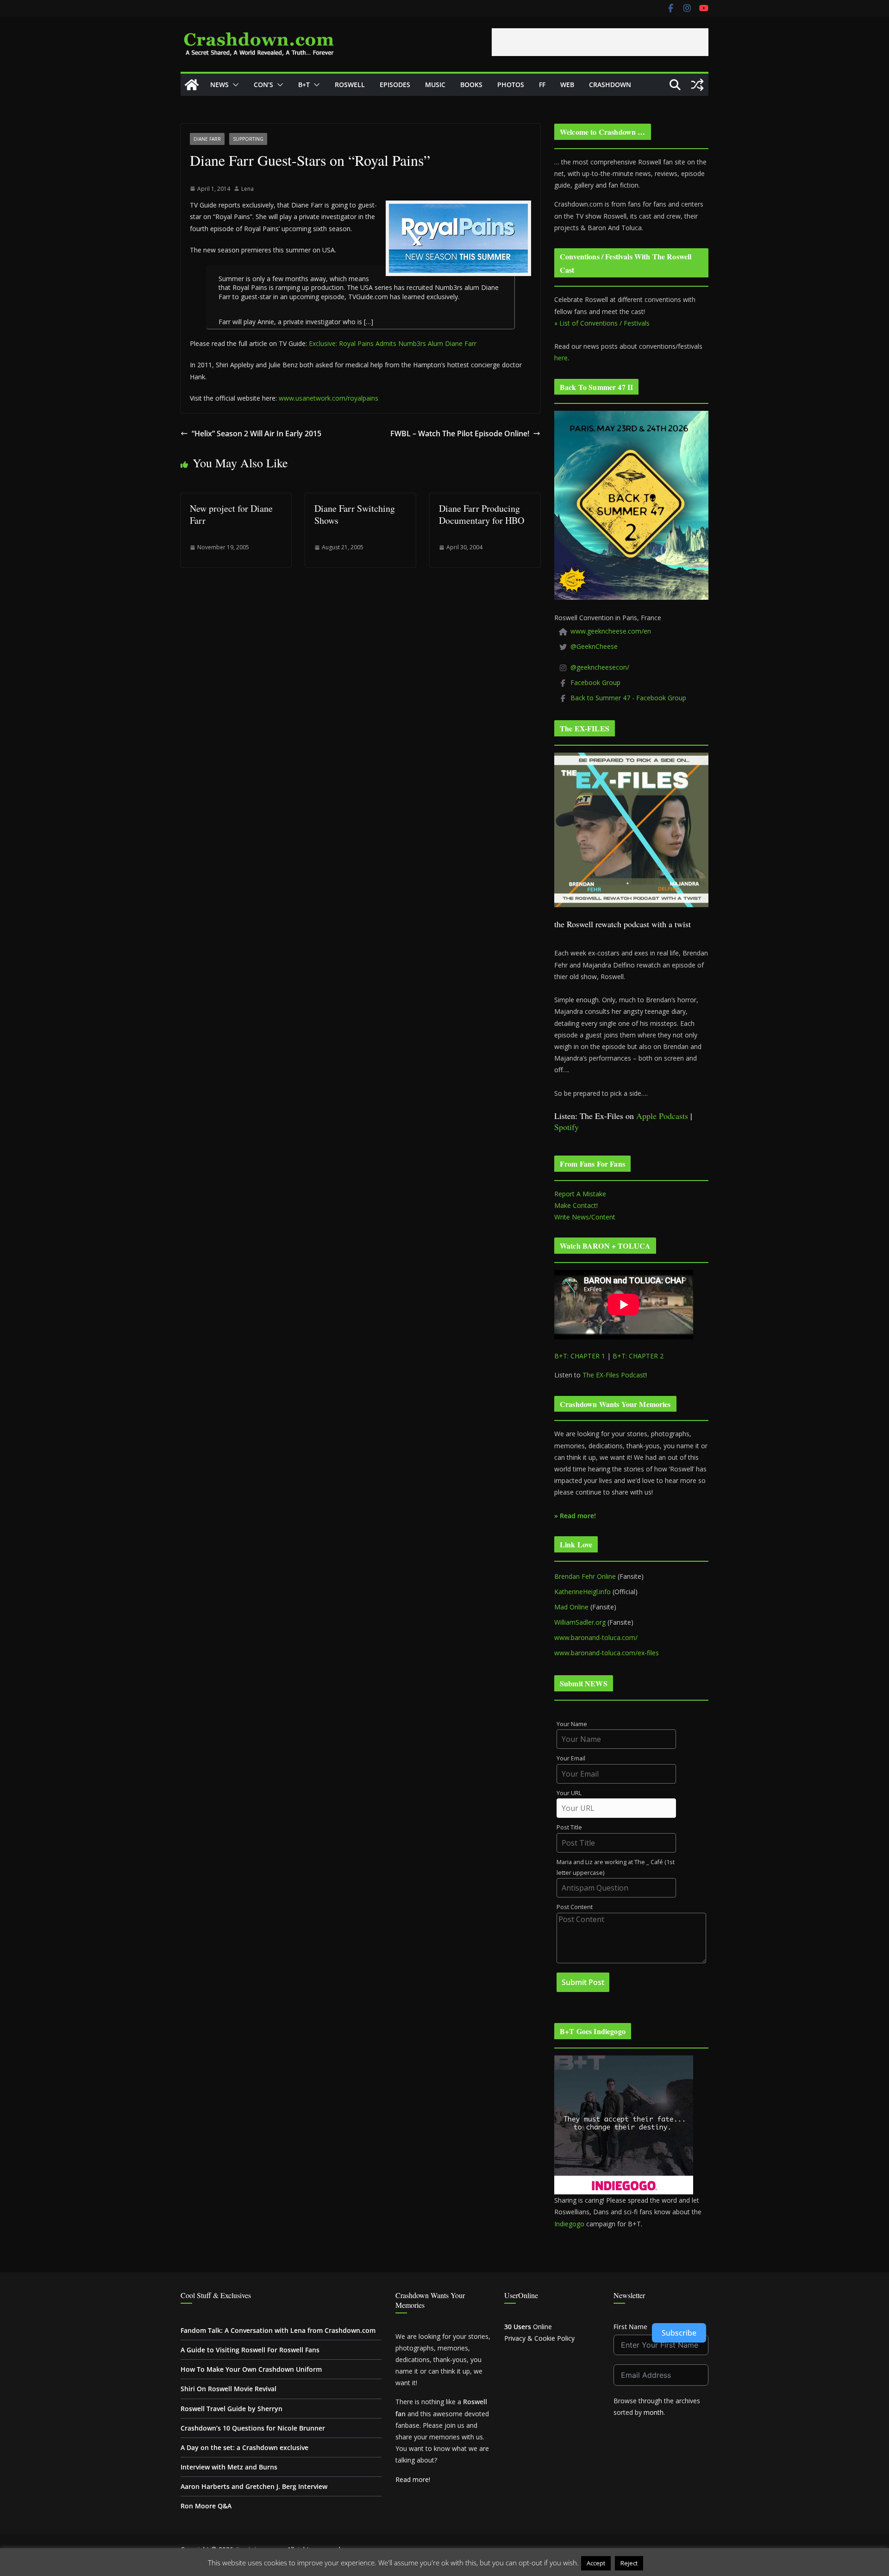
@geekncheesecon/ (600, 667)
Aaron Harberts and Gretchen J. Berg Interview (254, 2486)
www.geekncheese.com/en (611, 631)
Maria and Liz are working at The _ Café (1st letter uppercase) (616, 1867)
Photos (511, 85)
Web (567, 85)
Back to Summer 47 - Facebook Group (628, 698)
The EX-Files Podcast (614, 1375)
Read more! (413, 2479)
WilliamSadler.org (580, 1622)
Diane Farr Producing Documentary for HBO (482, 514)
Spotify (567, 1127)
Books (471, 85)
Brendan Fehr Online (585, 1576)
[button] (234, 85)
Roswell (350, 85)
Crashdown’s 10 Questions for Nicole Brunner (253, 2428)
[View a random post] (697, 85)
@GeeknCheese (594, 646)
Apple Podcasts (662, 1116)
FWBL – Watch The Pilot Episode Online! (460, 434)
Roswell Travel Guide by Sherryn (232, 2409)
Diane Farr (207, 139)
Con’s (263, 85)
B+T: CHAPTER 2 (638, 1356)
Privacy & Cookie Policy (539, 2338)
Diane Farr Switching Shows (355, 514)
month (654, 2412)
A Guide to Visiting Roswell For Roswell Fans (250, 2350)
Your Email (571, 1758)
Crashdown (610, 85)
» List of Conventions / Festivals (602, 323)
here (561, 358)
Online (528, 2327)
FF (542, 85)
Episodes (395, 85)
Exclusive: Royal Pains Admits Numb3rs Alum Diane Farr (393, 343)
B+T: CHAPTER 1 (580, 1356)
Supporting (248, 139)
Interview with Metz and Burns (229, 2467)
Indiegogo (569, 2224)
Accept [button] (596, 2563)
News (219, 85)
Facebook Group (595, 682)
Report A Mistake (580, 1194)
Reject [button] (629, 2563)
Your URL (569, 1793)
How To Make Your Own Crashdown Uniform (251, 2369)
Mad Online (571, 1607)
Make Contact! (576, 1205)
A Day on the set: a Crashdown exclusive (244, 2447)
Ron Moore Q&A (206, 2506)
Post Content (575, 1907)
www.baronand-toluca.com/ (596, 1637)
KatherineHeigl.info (582, 1592)
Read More (663, 2563)
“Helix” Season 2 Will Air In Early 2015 (257, 434)
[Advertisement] (600, 42)
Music (435, 85)
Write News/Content (585, 1217)
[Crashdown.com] (192, 85)
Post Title (569, 1827)
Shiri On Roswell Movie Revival (229, 2389)
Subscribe (679, 2333)
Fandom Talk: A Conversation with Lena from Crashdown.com (278, 2330)
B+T (304, 85)
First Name (630, 2327)
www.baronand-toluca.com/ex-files (607, 1653)
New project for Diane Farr (231, 514)
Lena (247, 189)
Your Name (572, 1724)
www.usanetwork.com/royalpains (329, 398)
